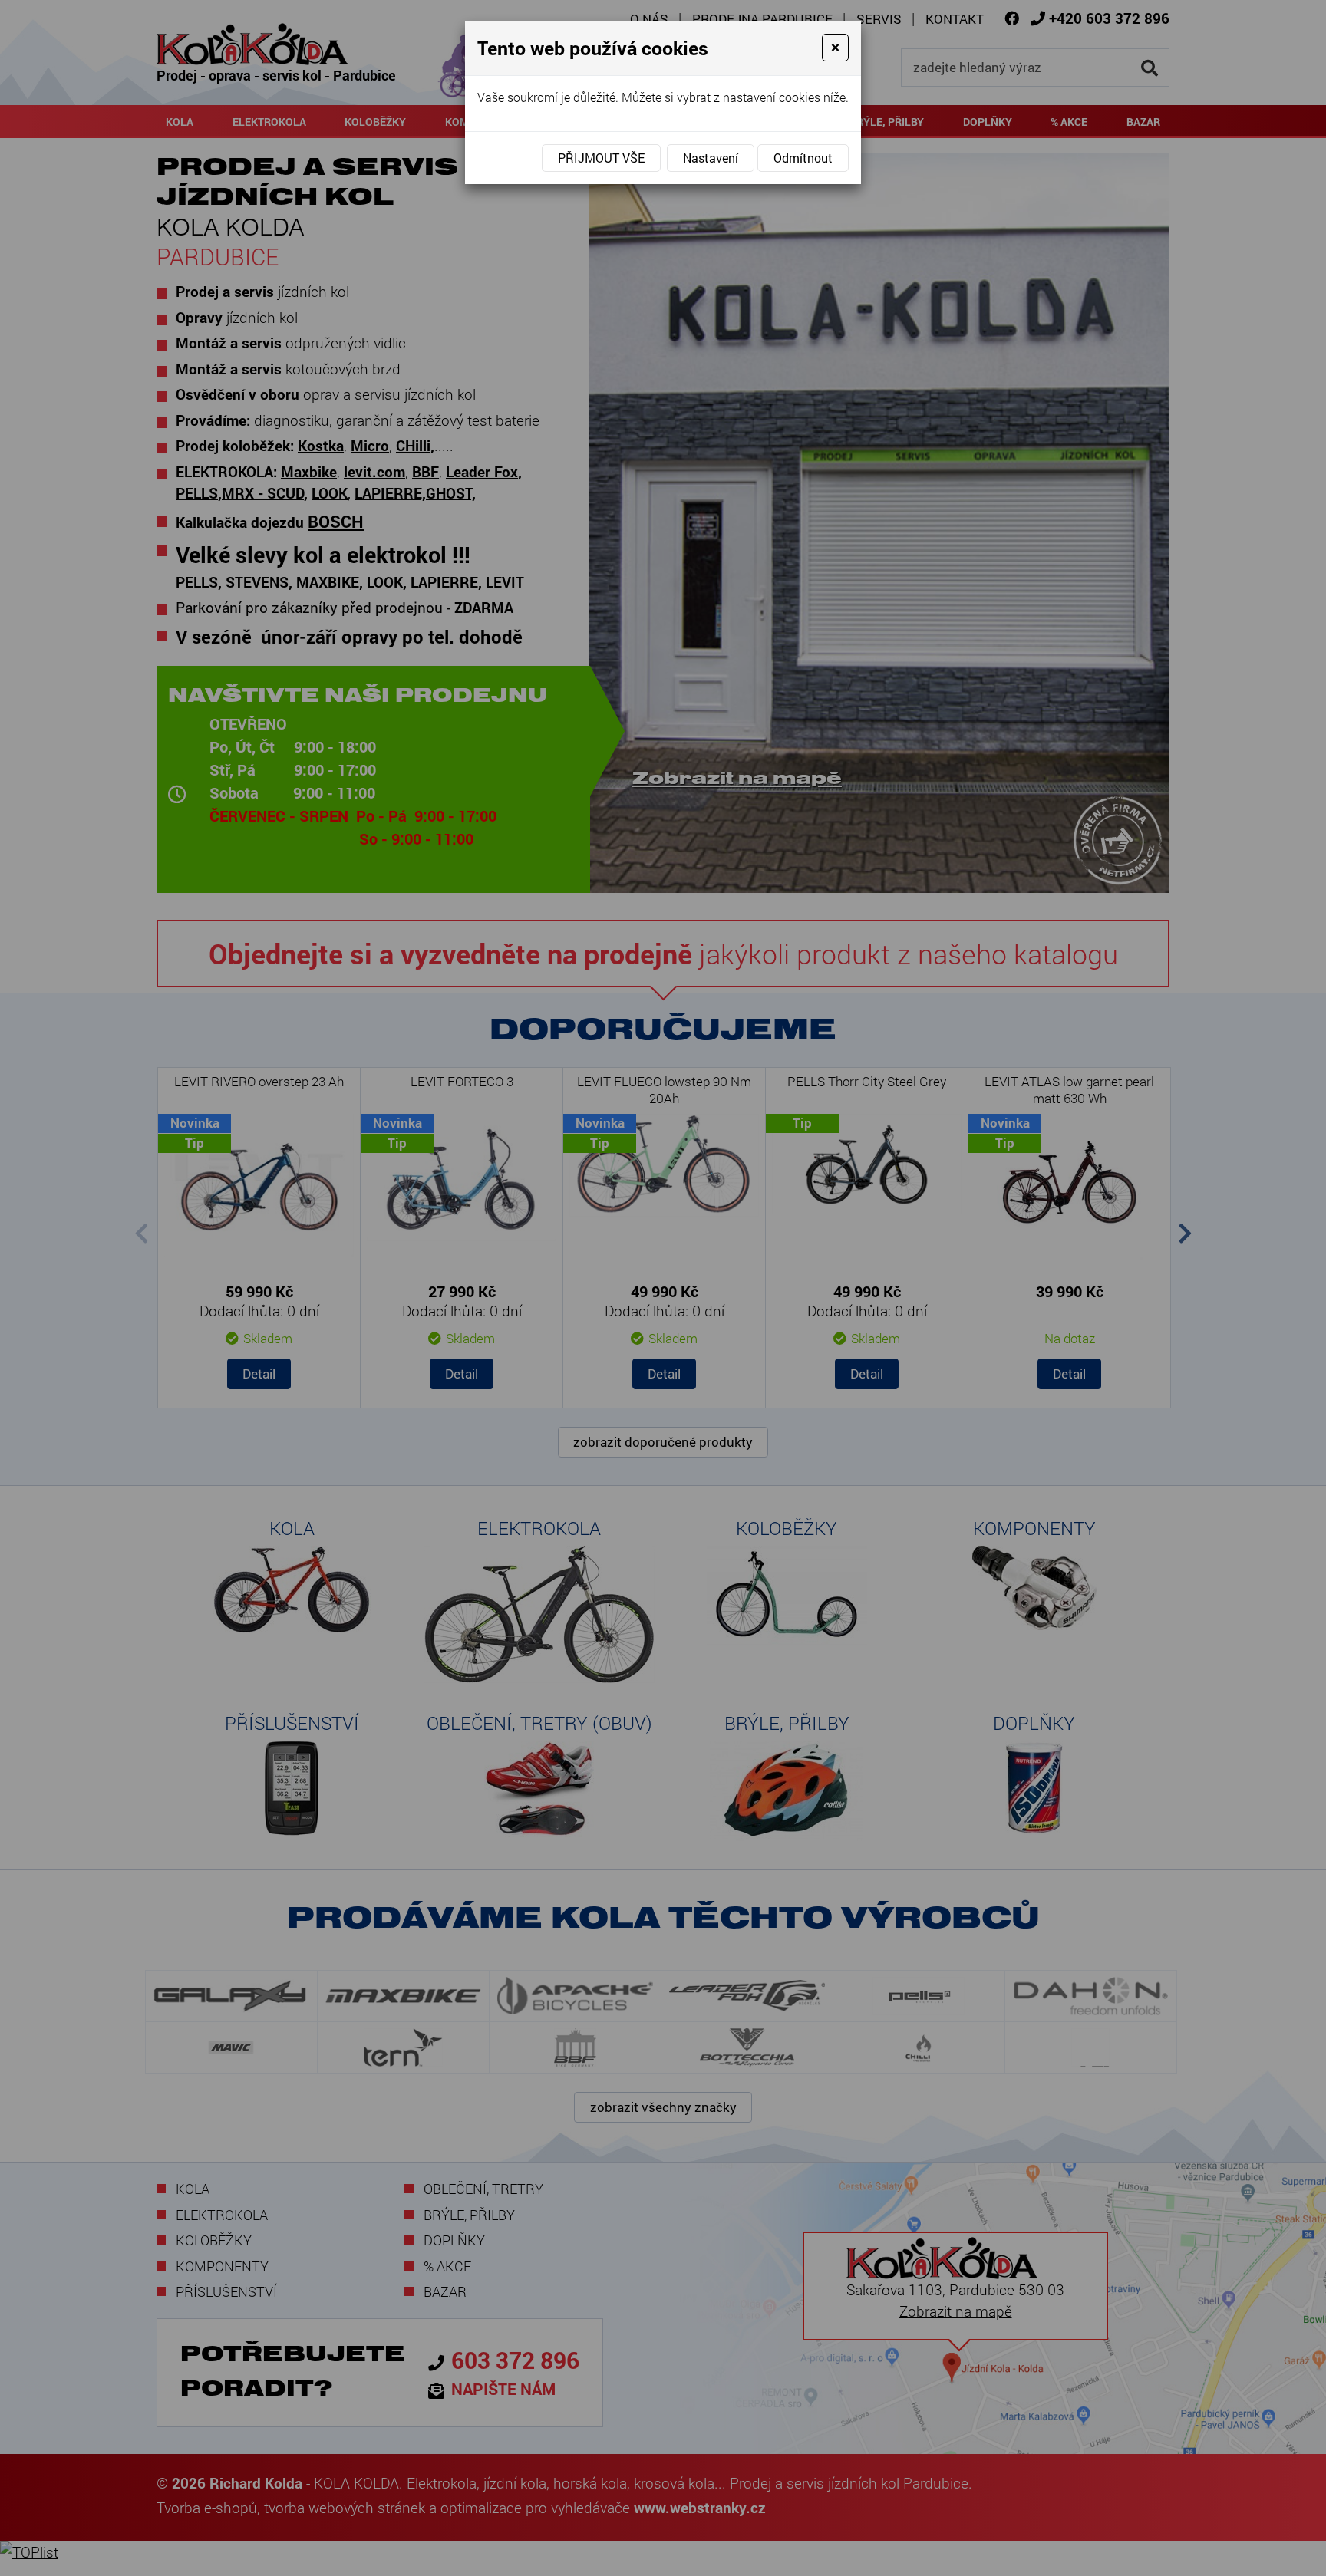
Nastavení (711, 158)
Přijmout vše (601, 158)
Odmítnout (803, 158)
